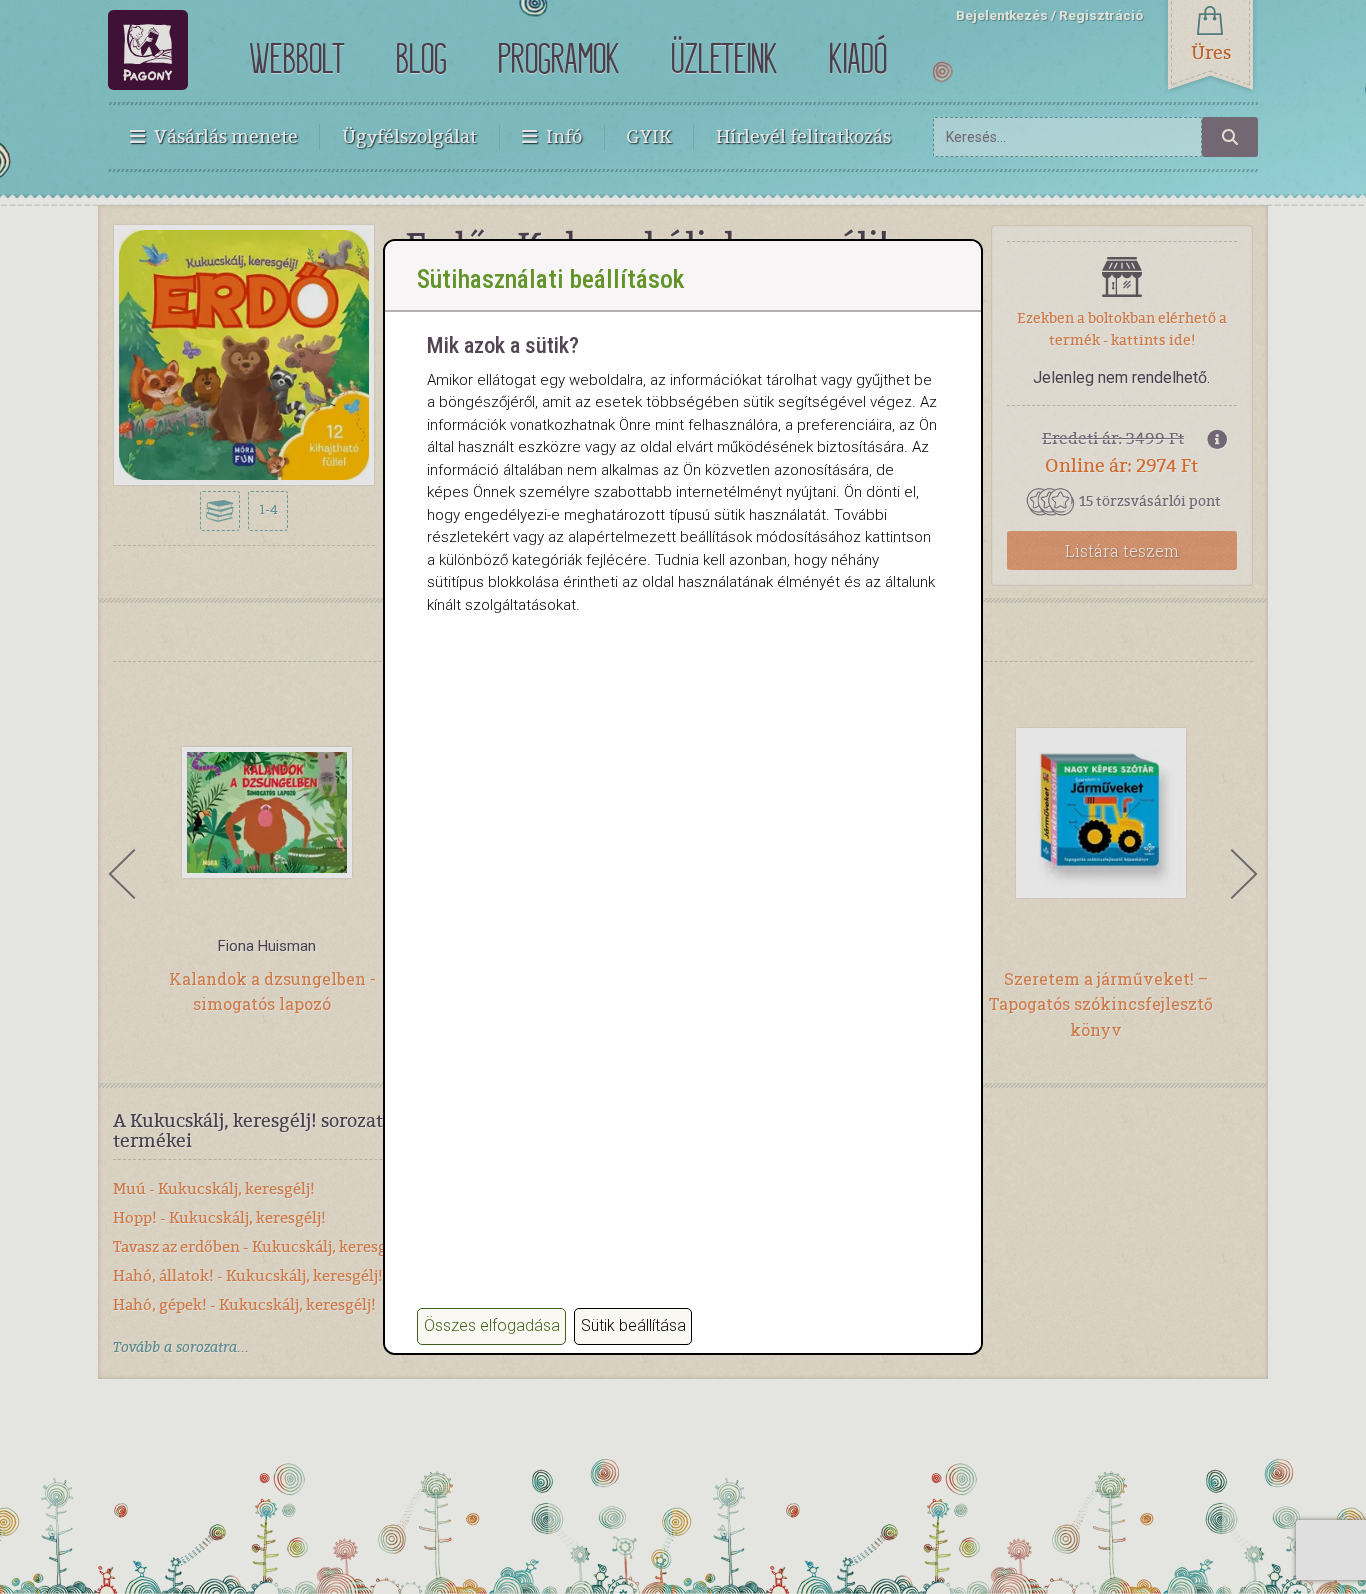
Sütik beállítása (633, 1325)
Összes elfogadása (492, 1325)
